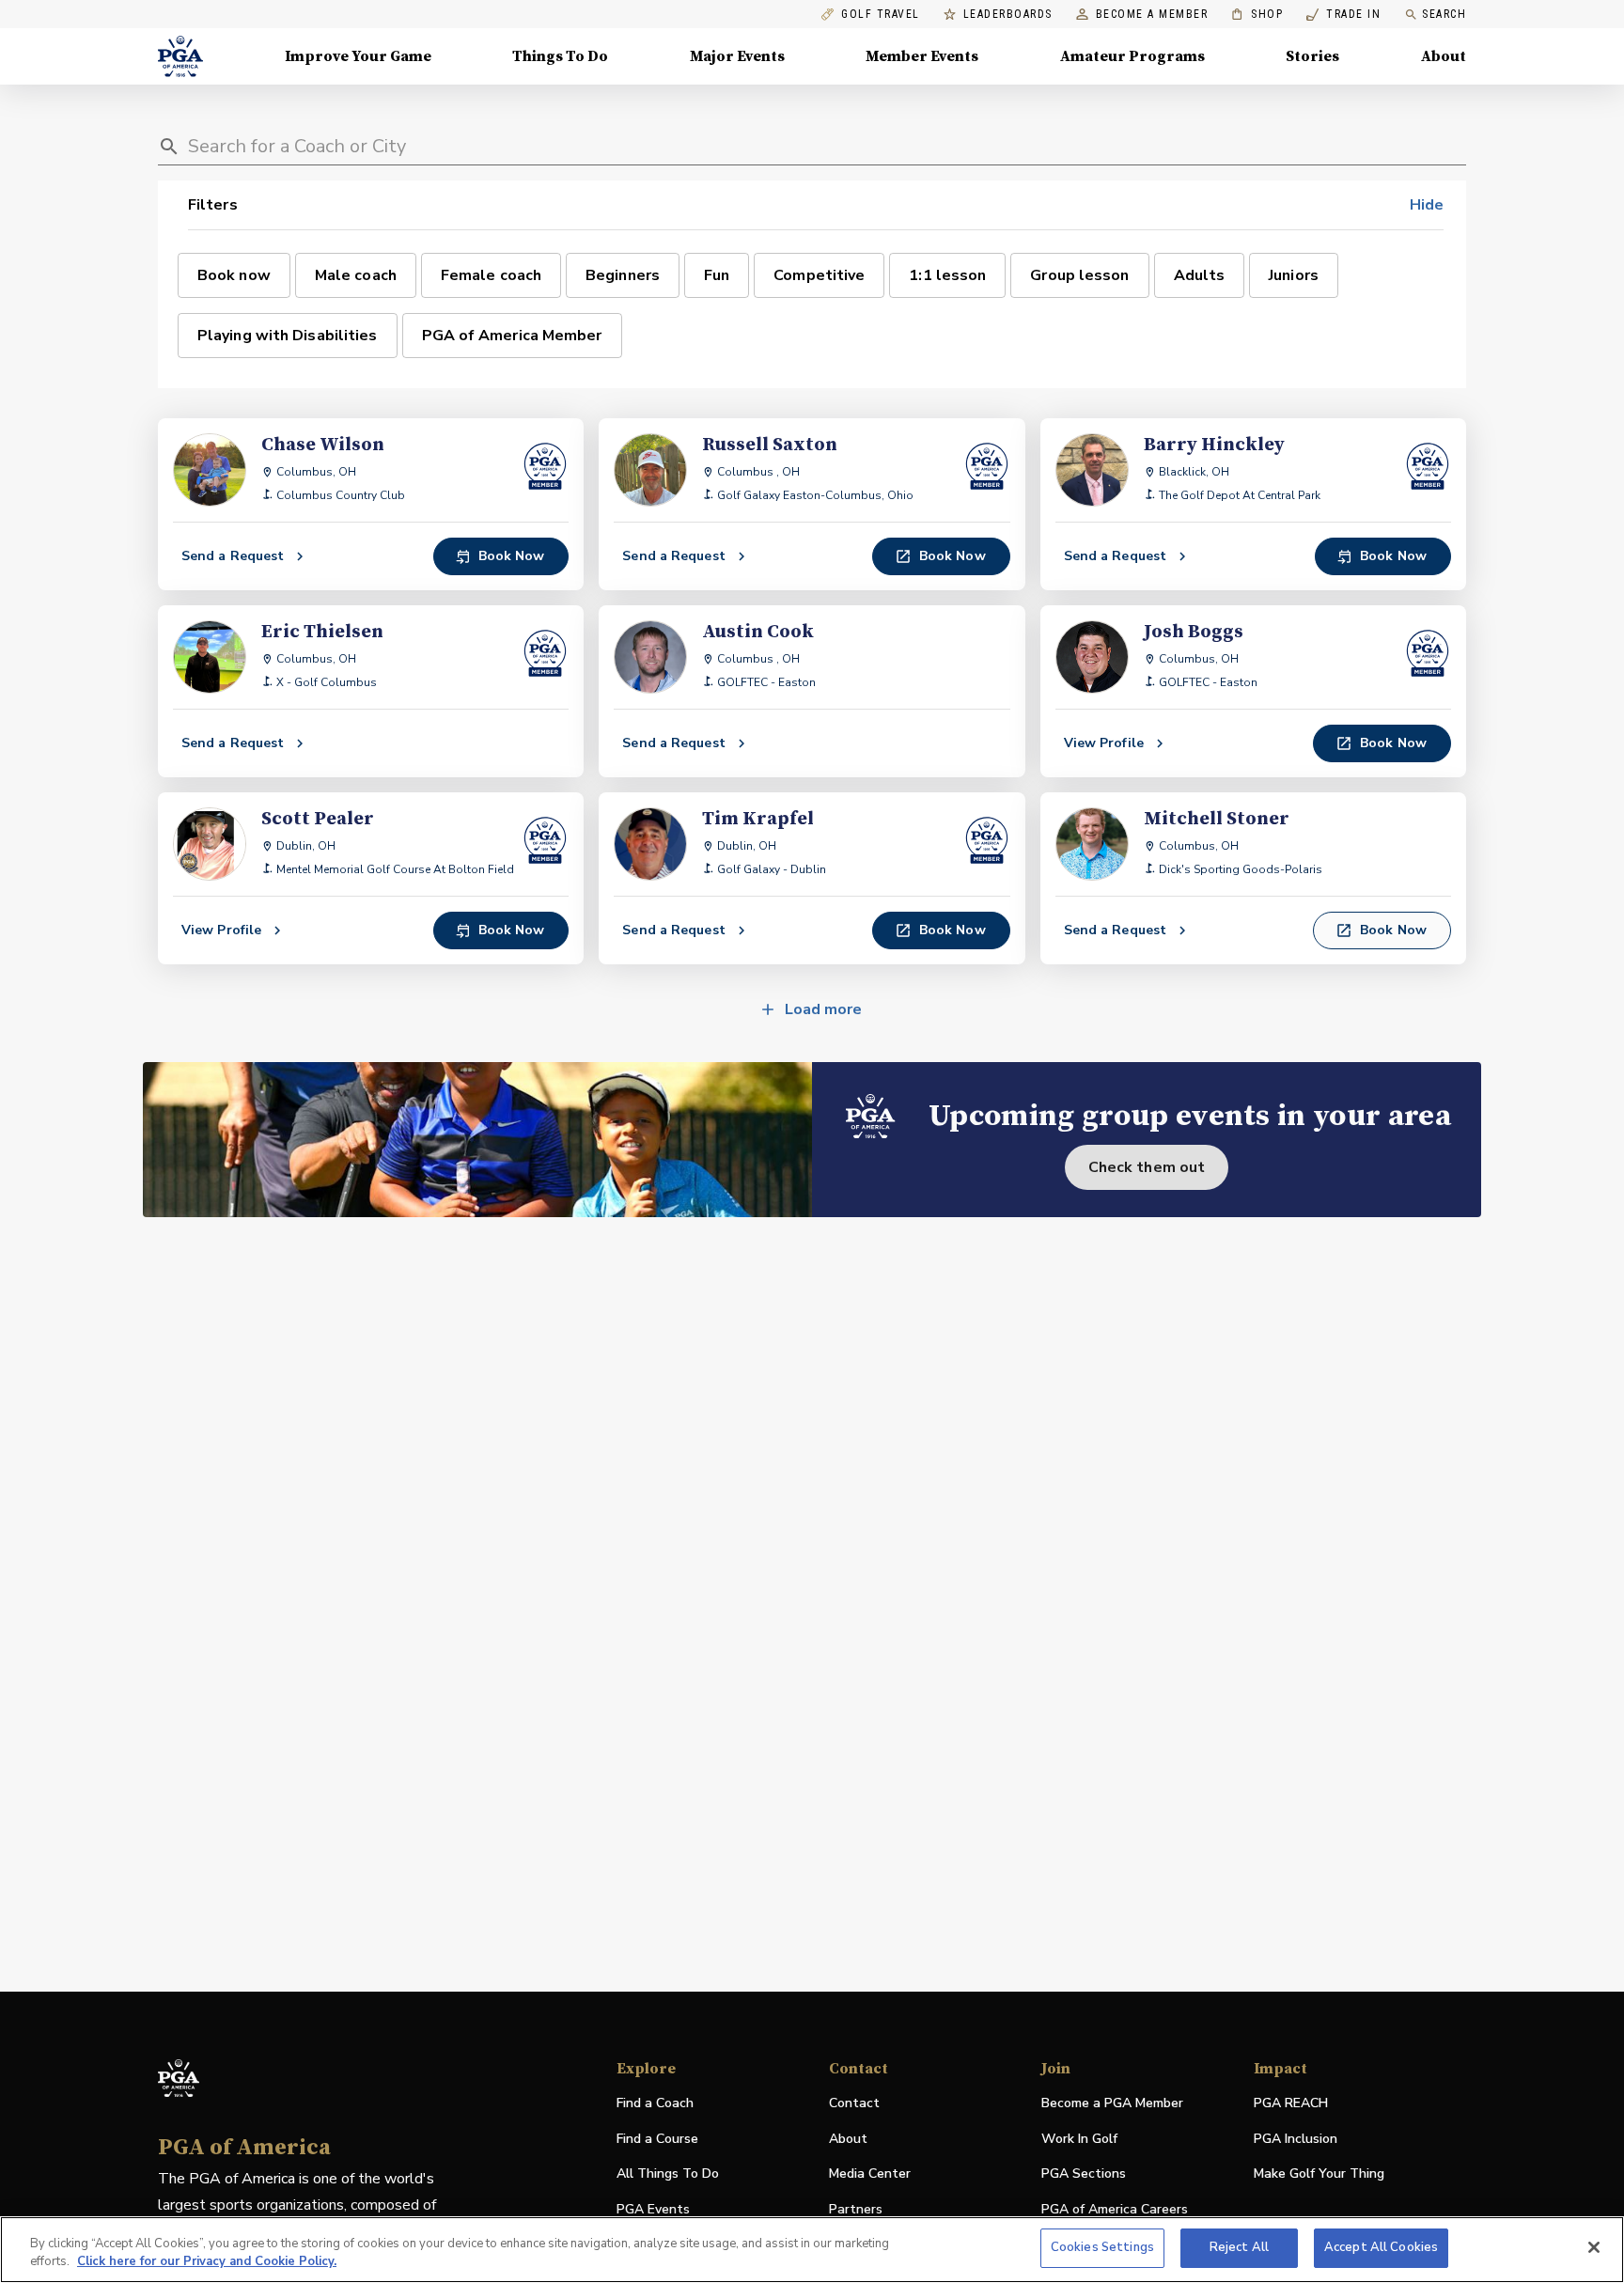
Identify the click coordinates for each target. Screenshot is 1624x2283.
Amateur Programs (1132, 56)
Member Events (922, 56)
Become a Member (1152, 15)
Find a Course (657, 2139)
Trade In (1343, 15)
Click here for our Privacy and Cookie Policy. (207, 2262)
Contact (854, 2103)
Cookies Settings (1102, 2247)
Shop (1257, 15)
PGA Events (653, 2209)
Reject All (1239, 2247)
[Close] (1594, 2247)
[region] (812, 2250)
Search (1444, 14)
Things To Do (560, 56)
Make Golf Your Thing (1319, 2174)
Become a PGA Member (1112, 2103)
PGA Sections (1084, 2174)
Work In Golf (1079, 2139)
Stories (1312, 56)
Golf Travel (881, 15)
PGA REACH (1291, 2104)
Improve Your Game (358, 56)
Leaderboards (1008, 15)
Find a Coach (655, 2103)
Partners (856, 2209)
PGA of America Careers (1115, 2210)
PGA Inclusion (1296, 2139)
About (1444, 56)
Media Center (870, 2174)
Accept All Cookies (1381, 2247)
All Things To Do (668, 2174)
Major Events (737, 56)
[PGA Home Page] (180, 56)
